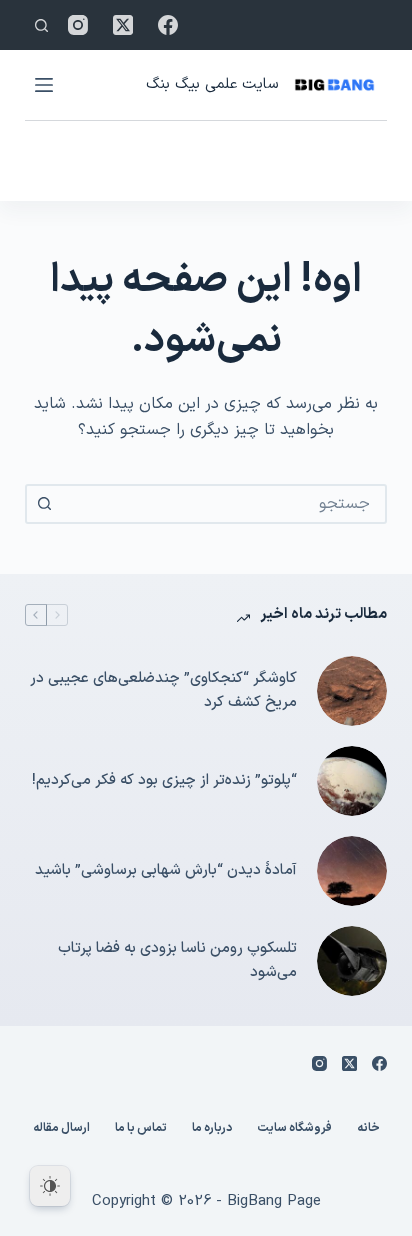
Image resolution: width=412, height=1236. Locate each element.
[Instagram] (78, 25)
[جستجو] (41, 25)
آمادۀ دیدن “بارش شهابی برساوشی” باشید (166, 870)
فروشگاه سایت (294, 1129)
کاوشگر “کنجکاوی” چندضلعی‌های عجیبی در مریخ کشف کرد (163, 691)
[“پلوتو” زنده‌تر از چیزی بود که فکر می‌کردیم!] (352, 781)
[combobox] (224, 504)
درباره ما (212, 1129)
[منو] (44, 85)
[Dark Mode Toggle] (50, 1186)
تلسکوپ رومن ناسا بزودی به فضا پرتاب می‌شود (177, 961)
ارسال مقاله (61, 1129)
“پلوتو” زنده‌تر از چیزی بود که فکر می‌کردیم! (164, 780)
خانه (368, 1129)
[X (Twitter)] (123, 25)
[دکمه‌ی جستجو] (45, 504)
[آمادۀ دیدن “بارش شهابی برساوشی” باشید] (352, 871)
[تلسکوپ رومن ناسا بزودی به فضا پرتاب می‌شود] (352, 961)
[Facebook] (168, 25)
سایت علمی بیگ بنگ (212, 84)
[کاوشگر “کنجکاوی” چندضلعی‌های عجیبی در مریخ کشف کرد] (352, 691)
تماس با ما (141, 1129)
